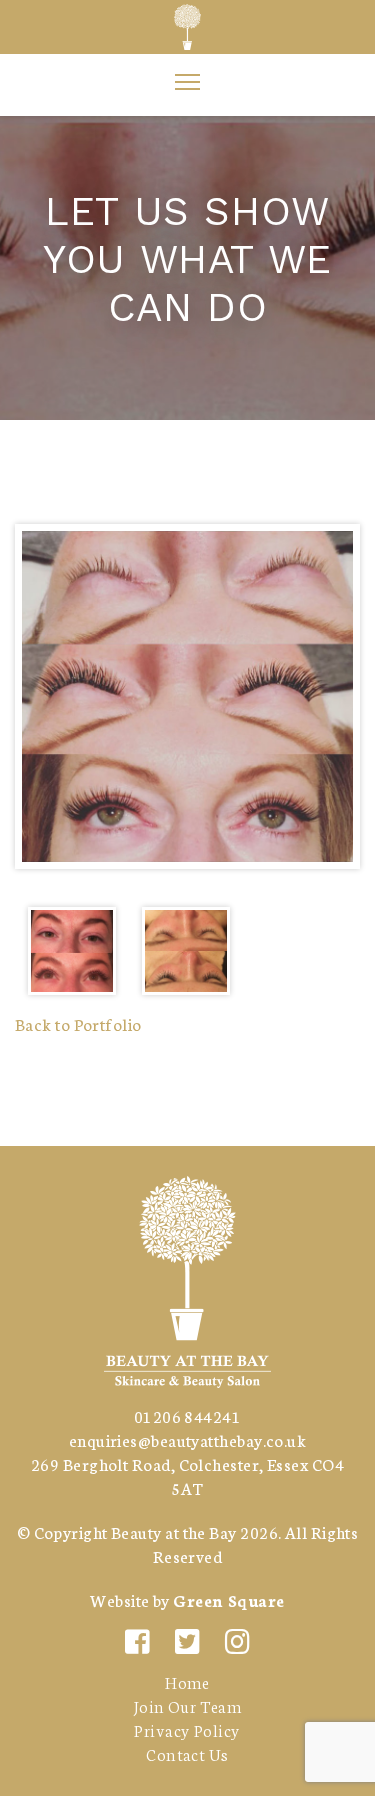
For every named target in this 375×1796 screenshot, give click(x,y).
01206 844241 (187, 1415)
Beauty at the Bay (174, 1531)
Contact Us (187, 1753)
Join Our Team (188, 1705)
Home (187, 1681)
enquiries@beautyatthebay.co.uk (188, 1439)
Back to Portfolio (78, 1023)
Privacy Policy (187, 1729)
